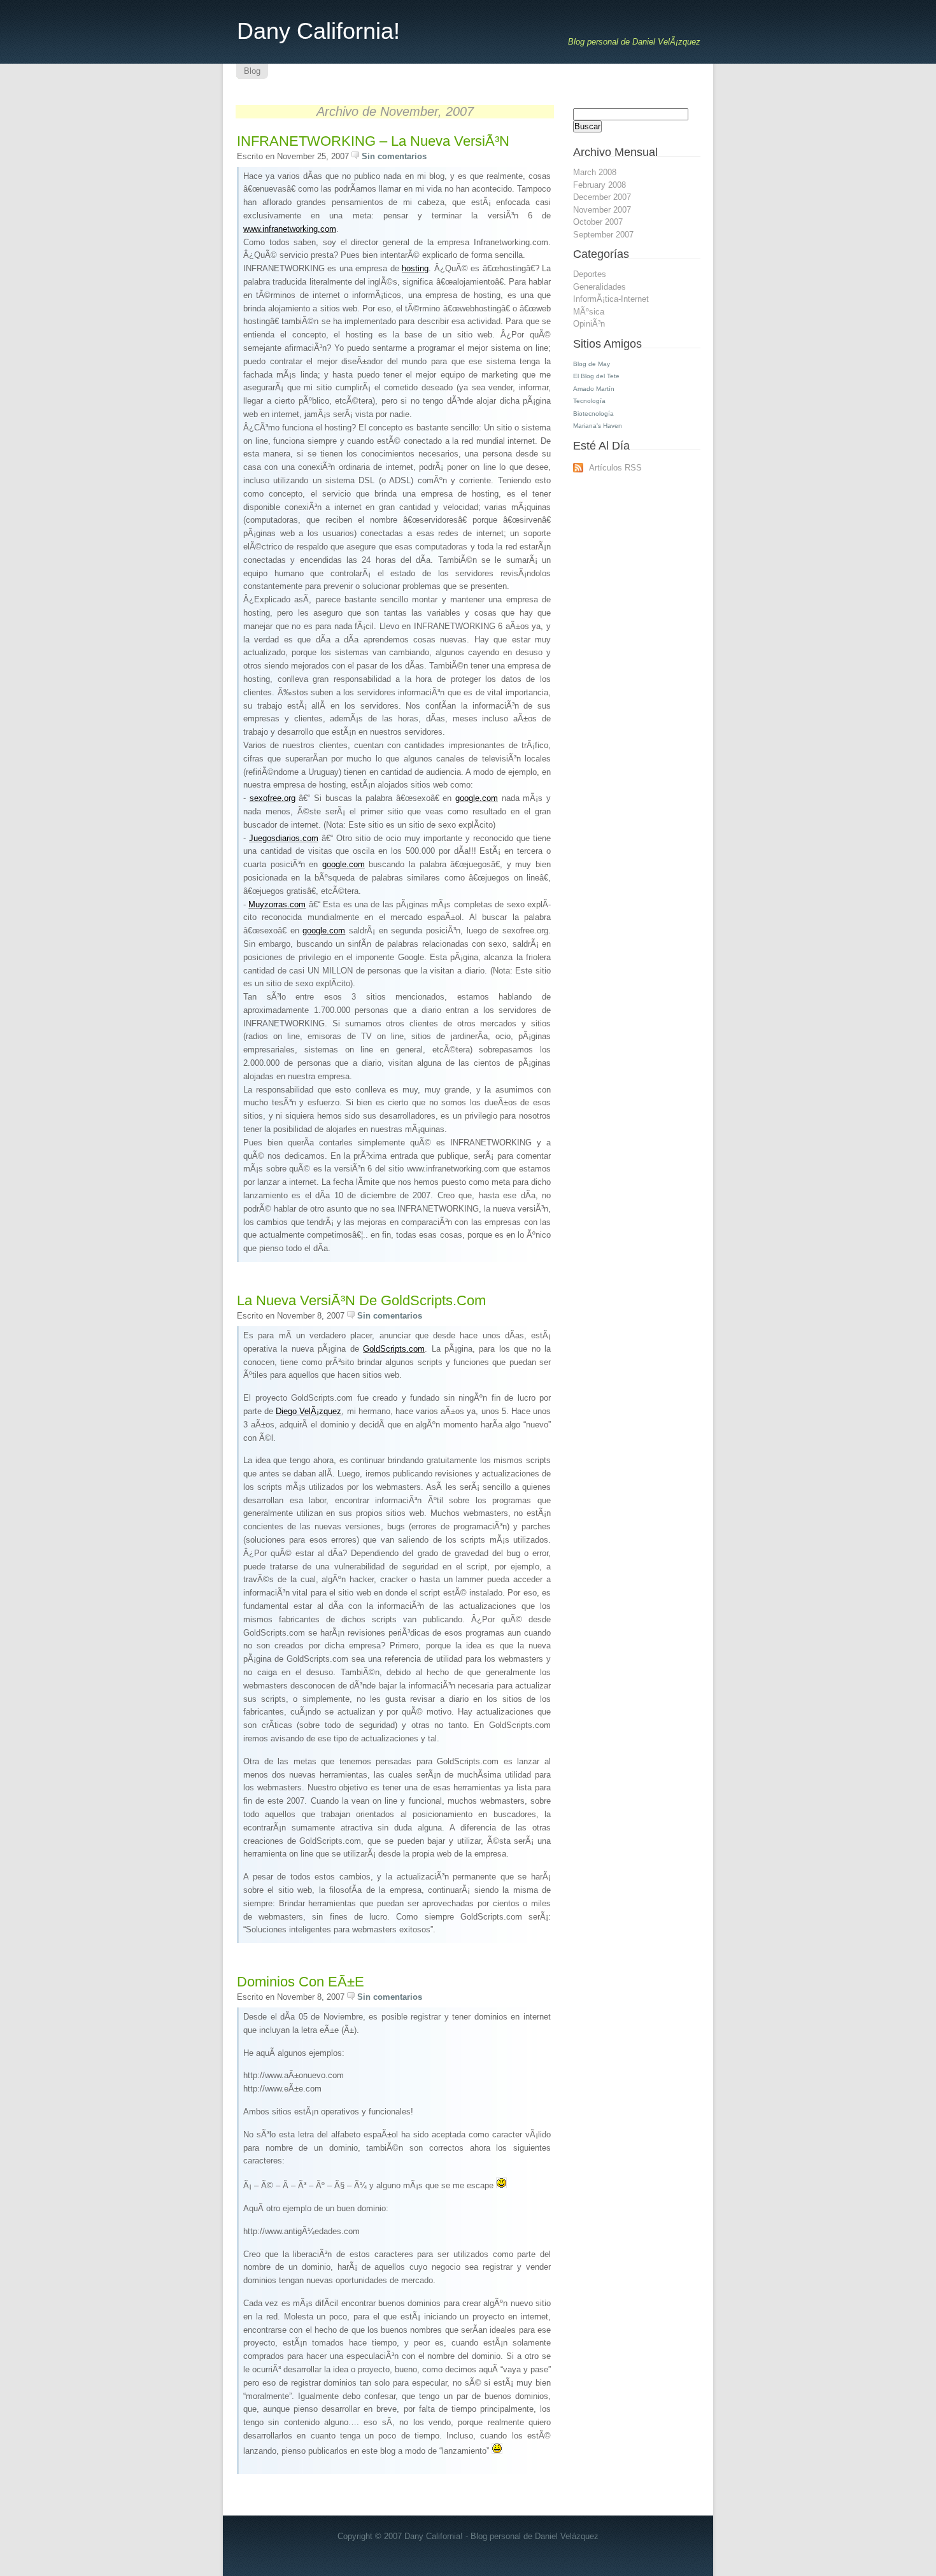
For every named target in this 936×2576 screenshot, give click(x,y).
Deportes (590, 274)
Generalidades (599, 287)
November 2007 (602, 210)
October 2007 (598, 222)
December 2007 (602, 197)
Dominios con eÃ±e (301, 1982)
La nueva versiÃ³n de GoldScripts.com (361, 1300)
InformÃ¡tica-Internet (611, 299)
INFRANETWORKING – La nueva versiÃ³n (373, 141)
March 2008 (595, 172)
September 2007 (603, 235)
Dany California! (318, 31)
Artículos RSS (615, 468)
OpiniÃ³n (589, 324)
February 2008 (599, 185)
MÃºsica (589, 312)
